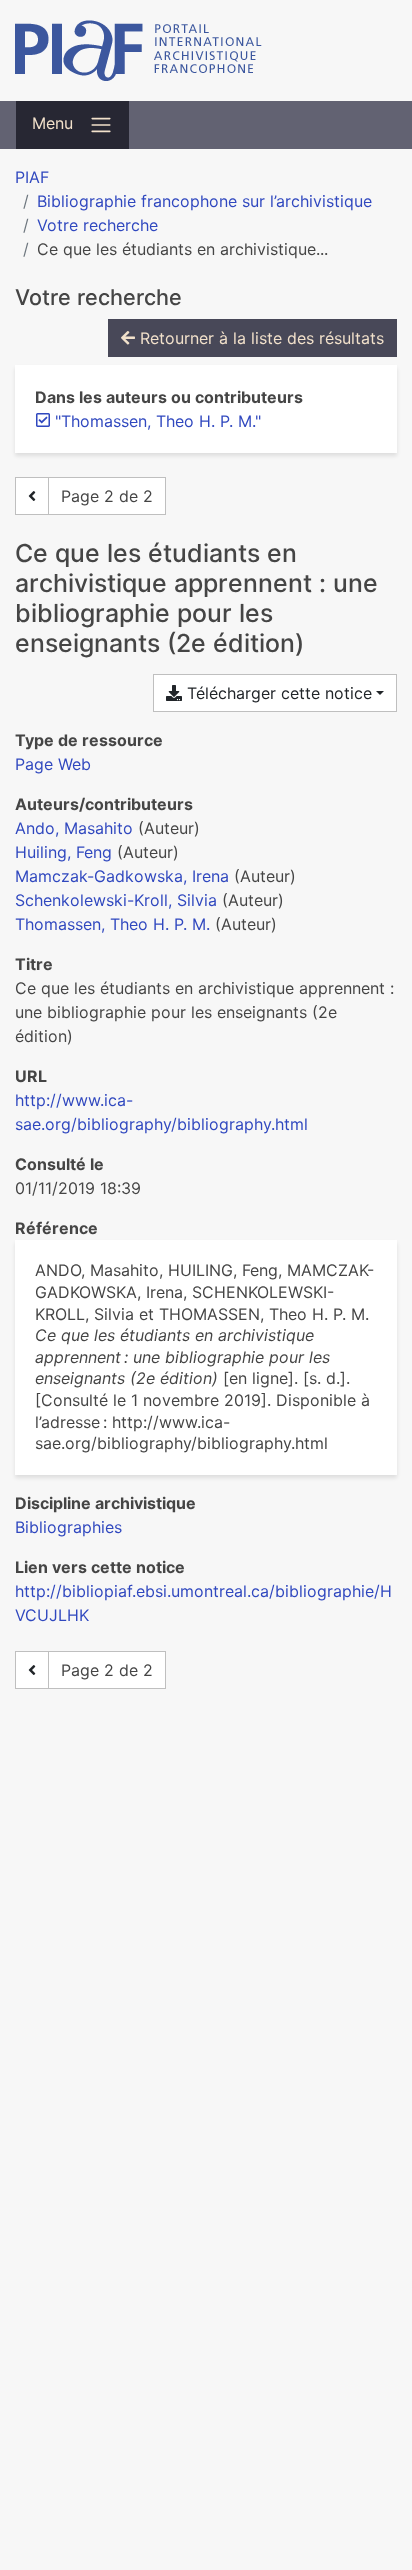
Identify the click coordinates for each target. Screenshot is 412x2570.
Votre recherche (97, 225)
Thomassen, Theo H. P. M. (112, 924)
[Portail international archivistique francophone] (206, 50)
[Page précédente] (32, 496)
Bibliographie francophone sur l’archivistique (204, 201)
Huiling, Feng (63, 852)
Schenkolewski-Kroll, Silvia (116, 900)
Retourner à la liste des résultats (259, 338)
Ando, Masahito (74, 828)
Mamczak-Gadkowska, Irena (122, 876)
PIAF (32, 177)
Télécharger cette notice (277, 693)
